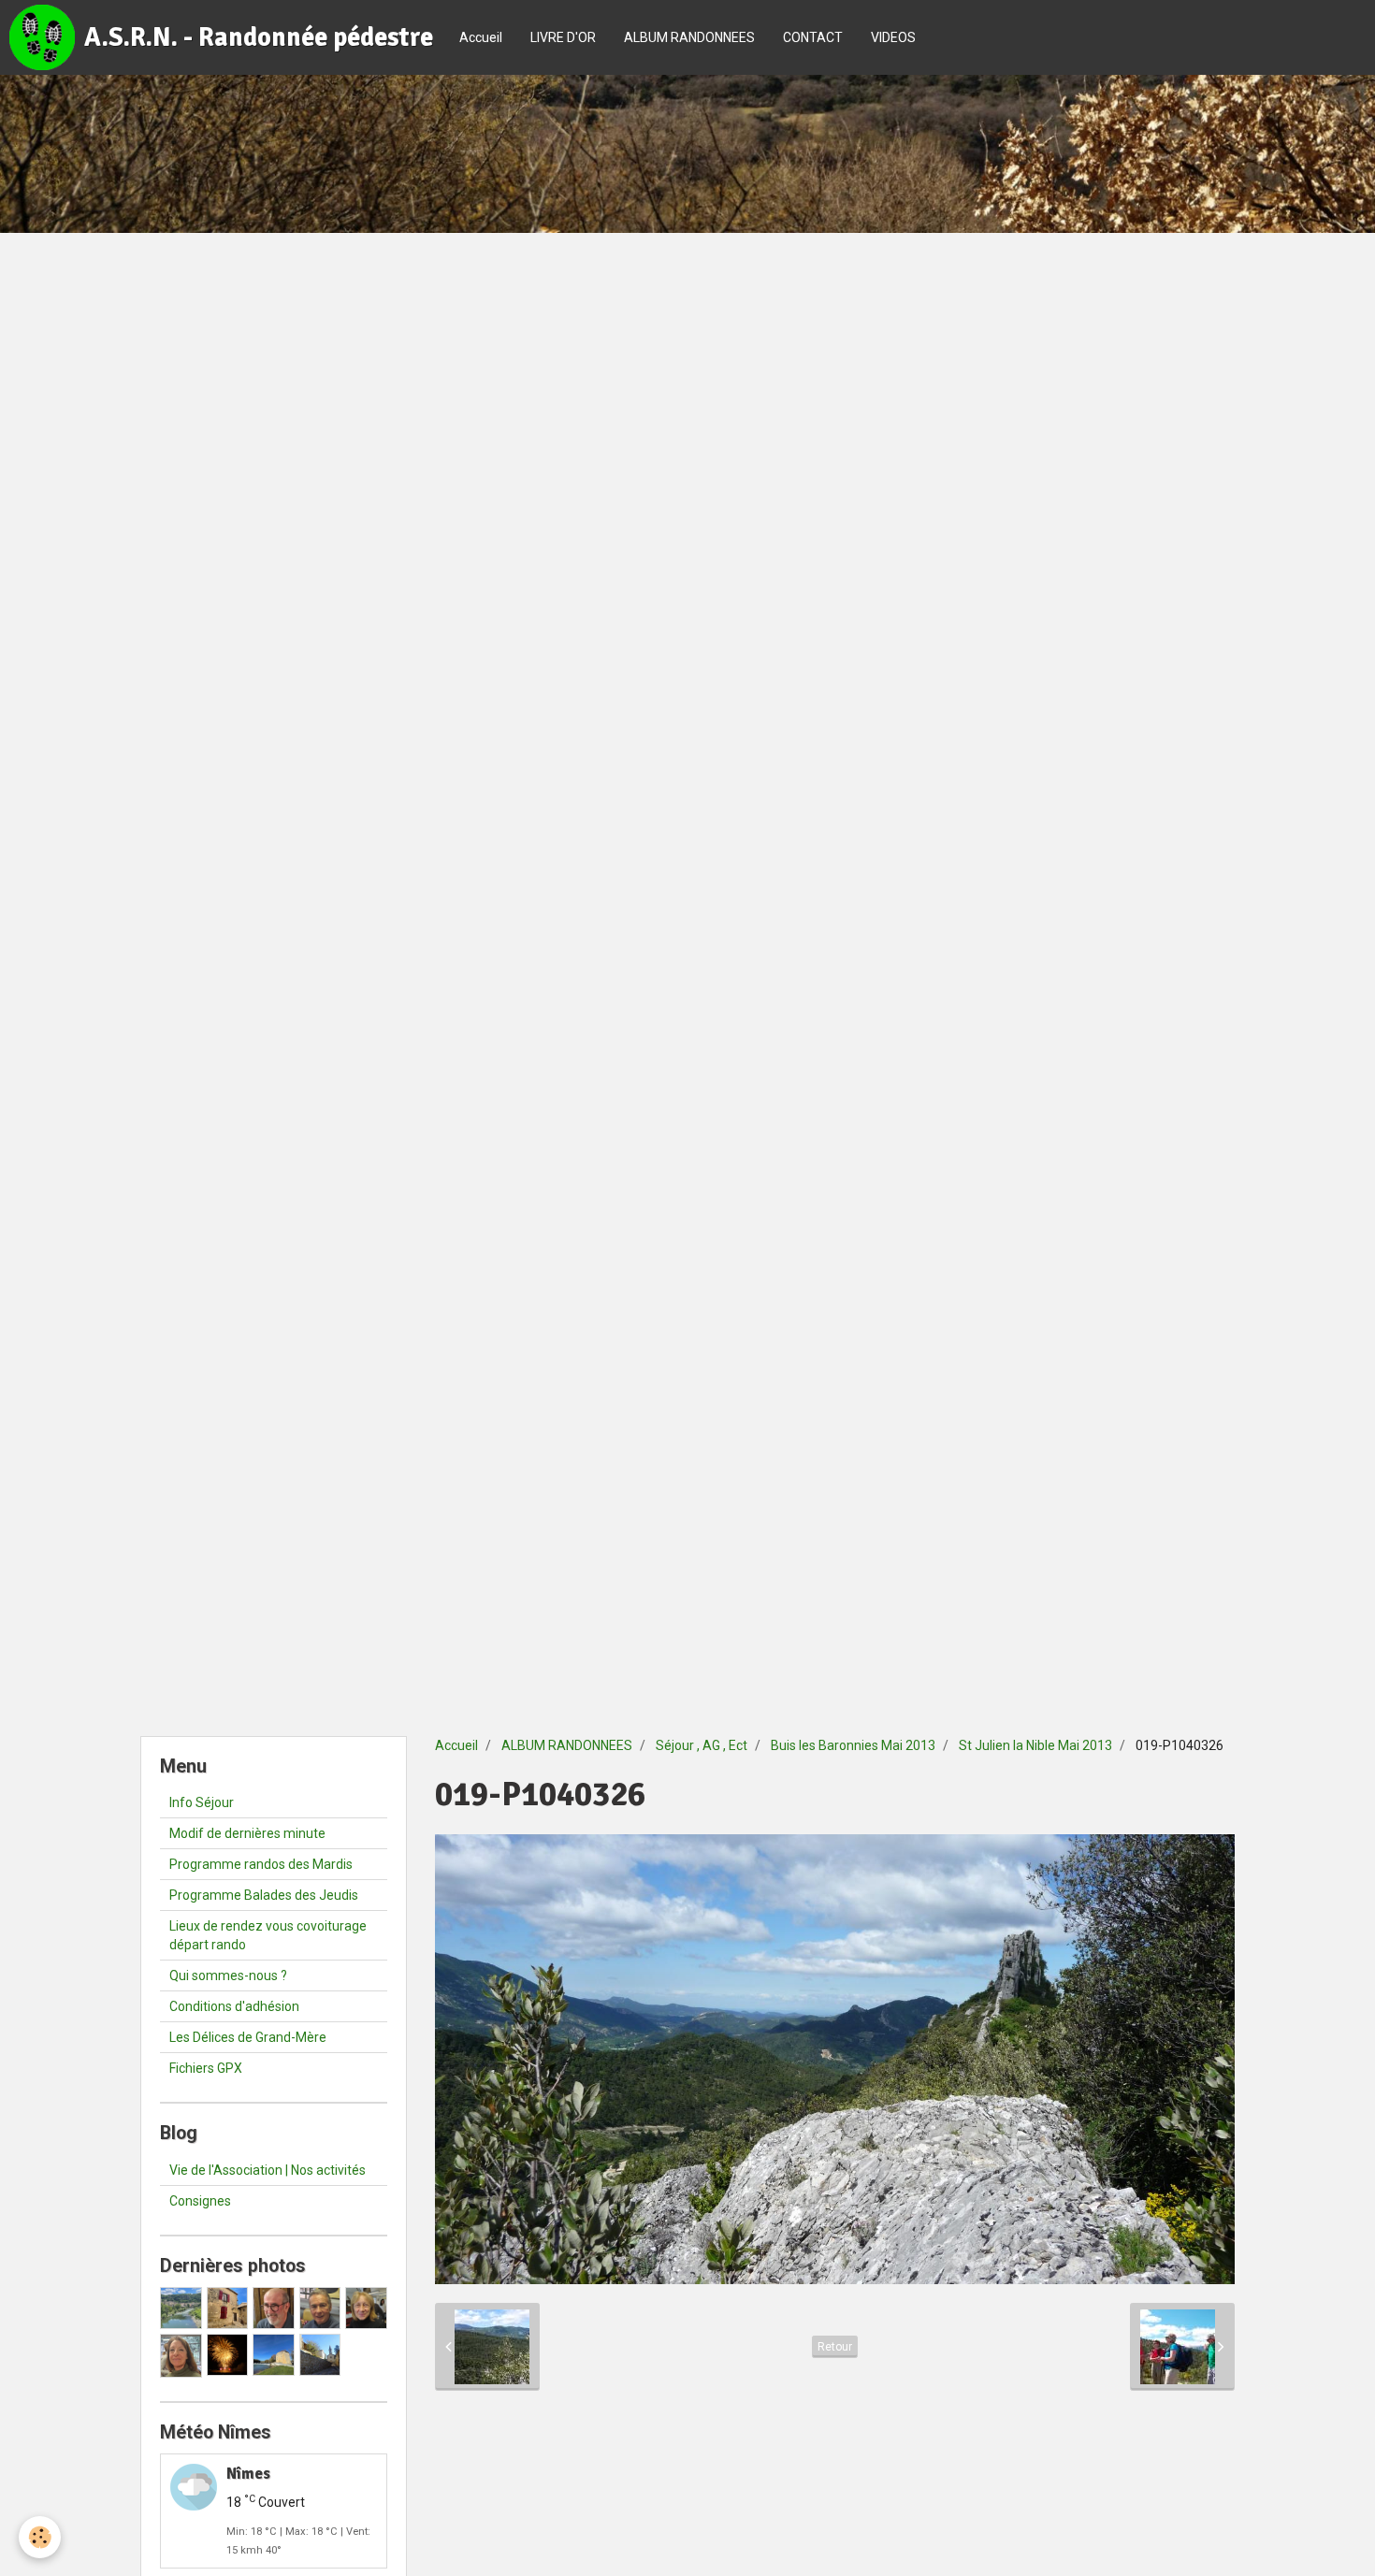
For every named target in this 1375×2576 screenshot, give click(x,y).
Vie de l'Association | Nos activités (268, 2170)
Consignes (200, 2201)
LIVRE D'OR (563, 37)
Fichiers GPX (206, 2068)
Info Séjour (202, 1802)
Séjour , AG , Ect (702, 1745)
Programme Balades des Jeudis (264, 1895)
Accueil (481, 37)
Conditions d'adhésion (234, 2006)
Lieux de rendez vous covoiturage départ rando (268, 1935)
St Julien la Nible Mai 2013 (1035, 1745)
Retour (835, 2347)
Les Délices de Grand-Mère (248, 2037)
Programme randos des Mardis (261, 1864)
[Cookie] (40, 2537)
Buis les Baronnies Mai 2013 (853, 1745)
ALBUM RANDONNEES (689, 37)
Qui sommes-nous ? (228, 1975)
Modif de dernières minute (247, 1833)
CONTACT (813, 37)
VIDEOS (893, 37)
